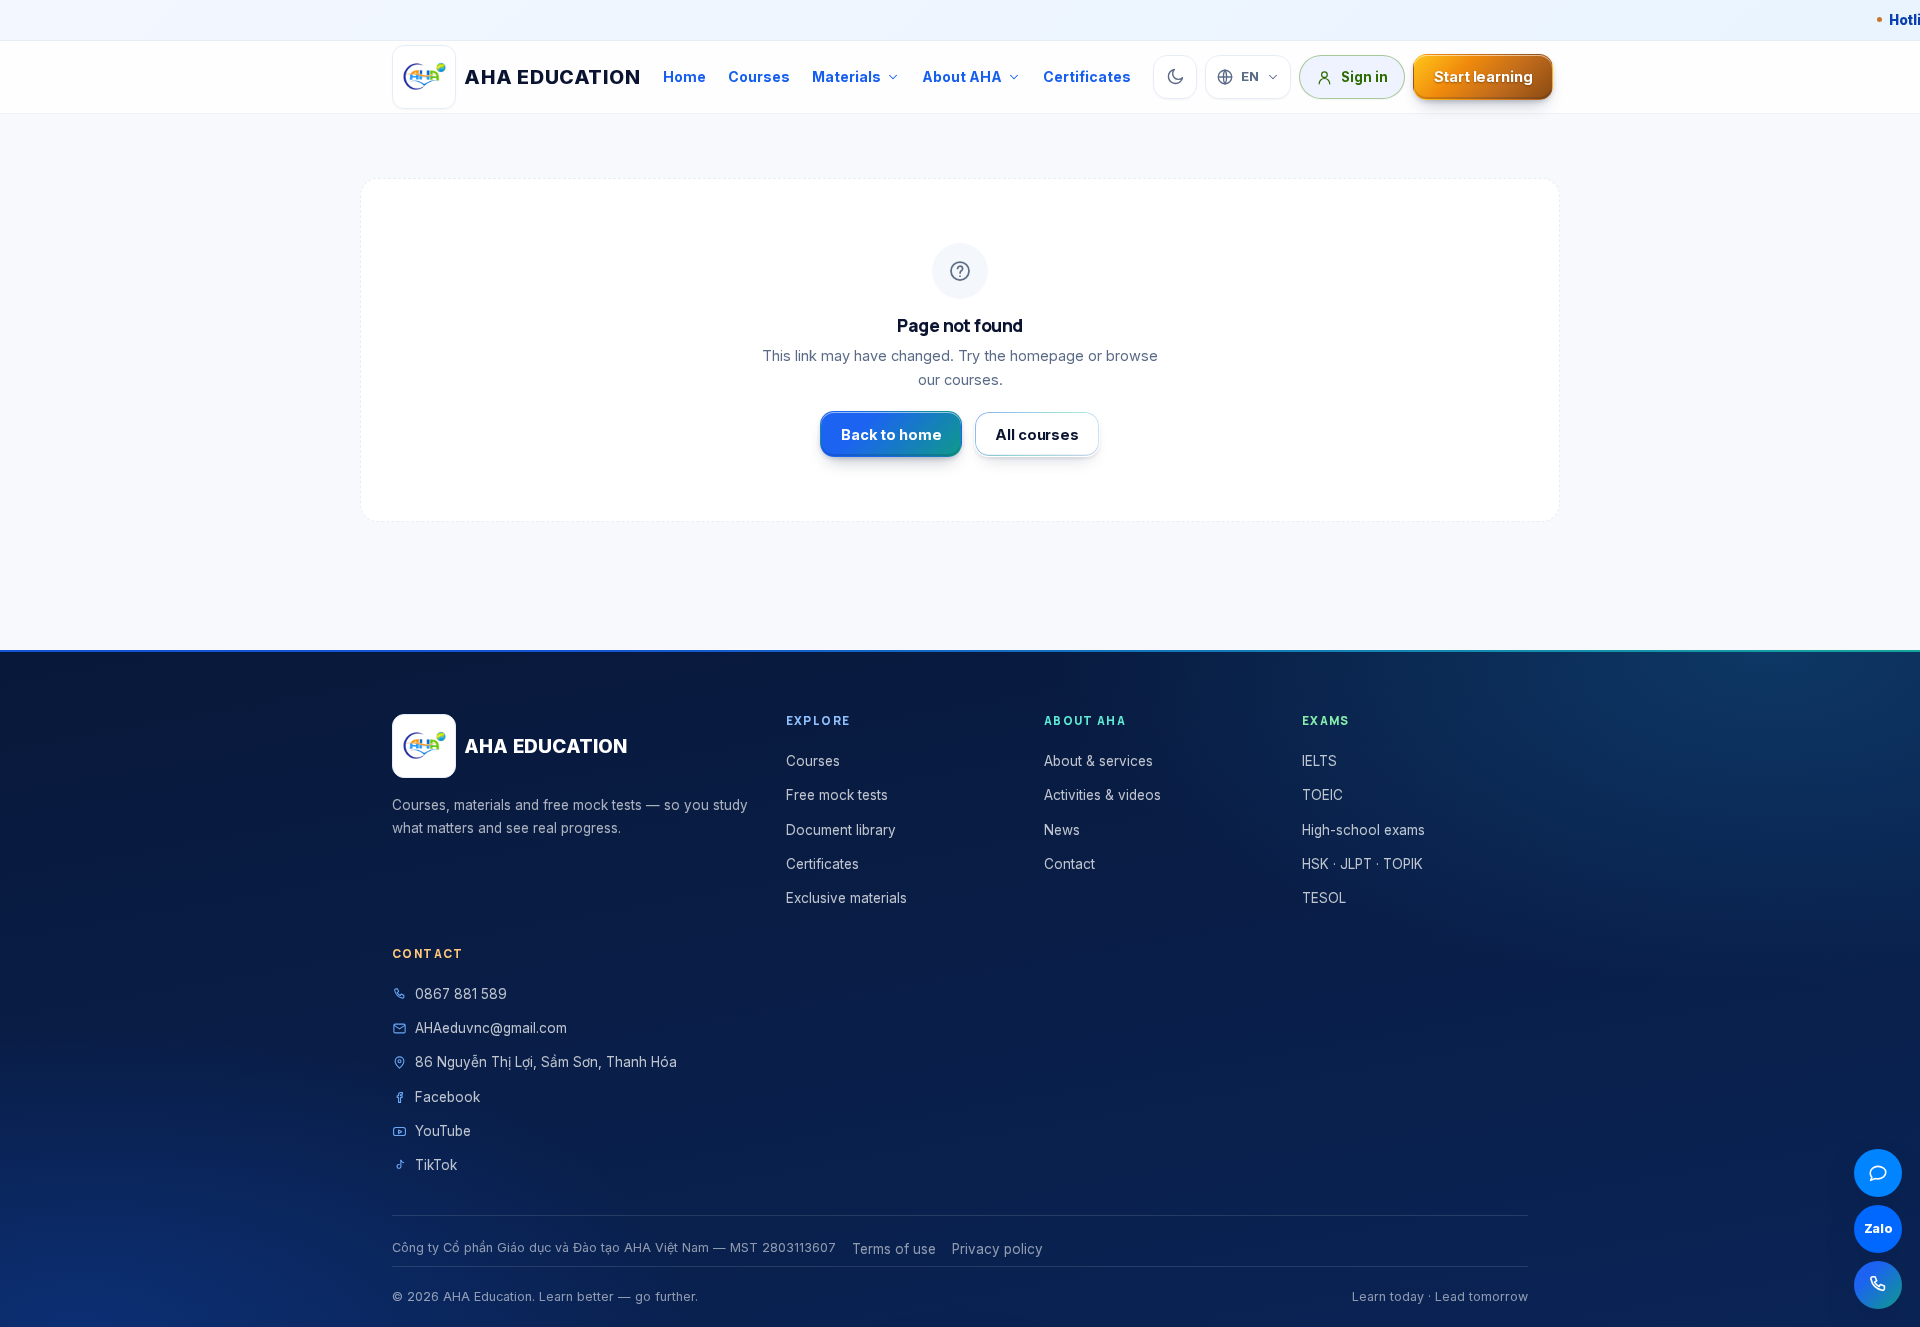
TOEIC (1322, 795)
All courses (1036, 434)
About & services (1098, 761)
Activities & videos (1102, 795)
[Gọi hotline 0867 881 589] (1878, 1285)
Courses (759, 76)
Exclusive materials (846, 898)
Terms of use (894, 1249)
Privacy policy (997, 1249)
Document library (841, 830)
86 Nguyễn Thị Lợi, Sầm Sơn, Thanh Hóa (546, 1062)
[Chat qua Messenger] (1878, 1173)
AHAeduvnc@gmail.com (491, 1028)
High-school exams (1363, 830)
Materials (846, 76)
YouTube (443, 1131)
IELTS (1319, 761)
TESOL (1324, 898)
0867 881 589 (461, 994)
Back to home (891, 434)
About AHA (962, 76)
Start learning (1483, 76)
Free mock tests (837, 795)
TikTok (436, 1165)
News (1062, 830)
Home (684, 76)
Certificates (1087, 76)
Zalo (1878, 1228)
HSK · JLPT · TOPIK (1362, 864)
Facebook (447, 1097)
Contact (1069, 864)
